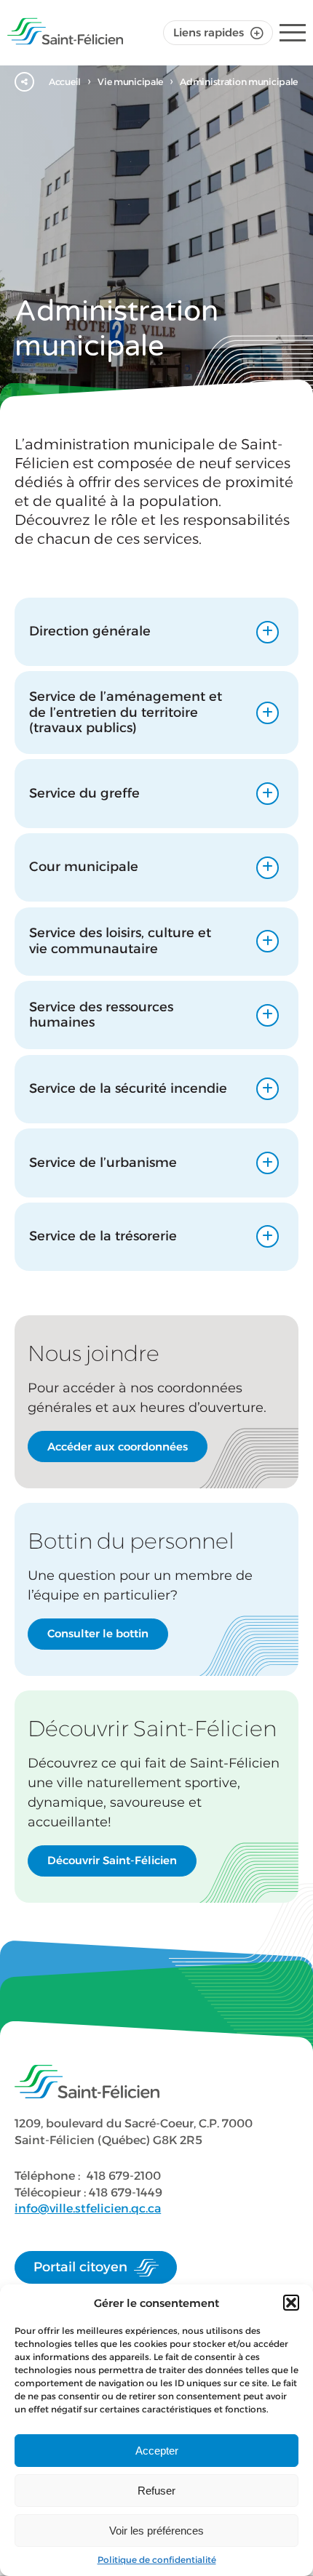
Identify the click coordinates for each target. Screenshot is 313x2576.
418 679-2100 (124, 2176)
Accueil (65, 82)
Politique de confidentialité (157, 2560)
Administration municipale (239, 82)
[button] (291, 2303)
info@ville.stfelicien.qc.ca (88, 2208)
